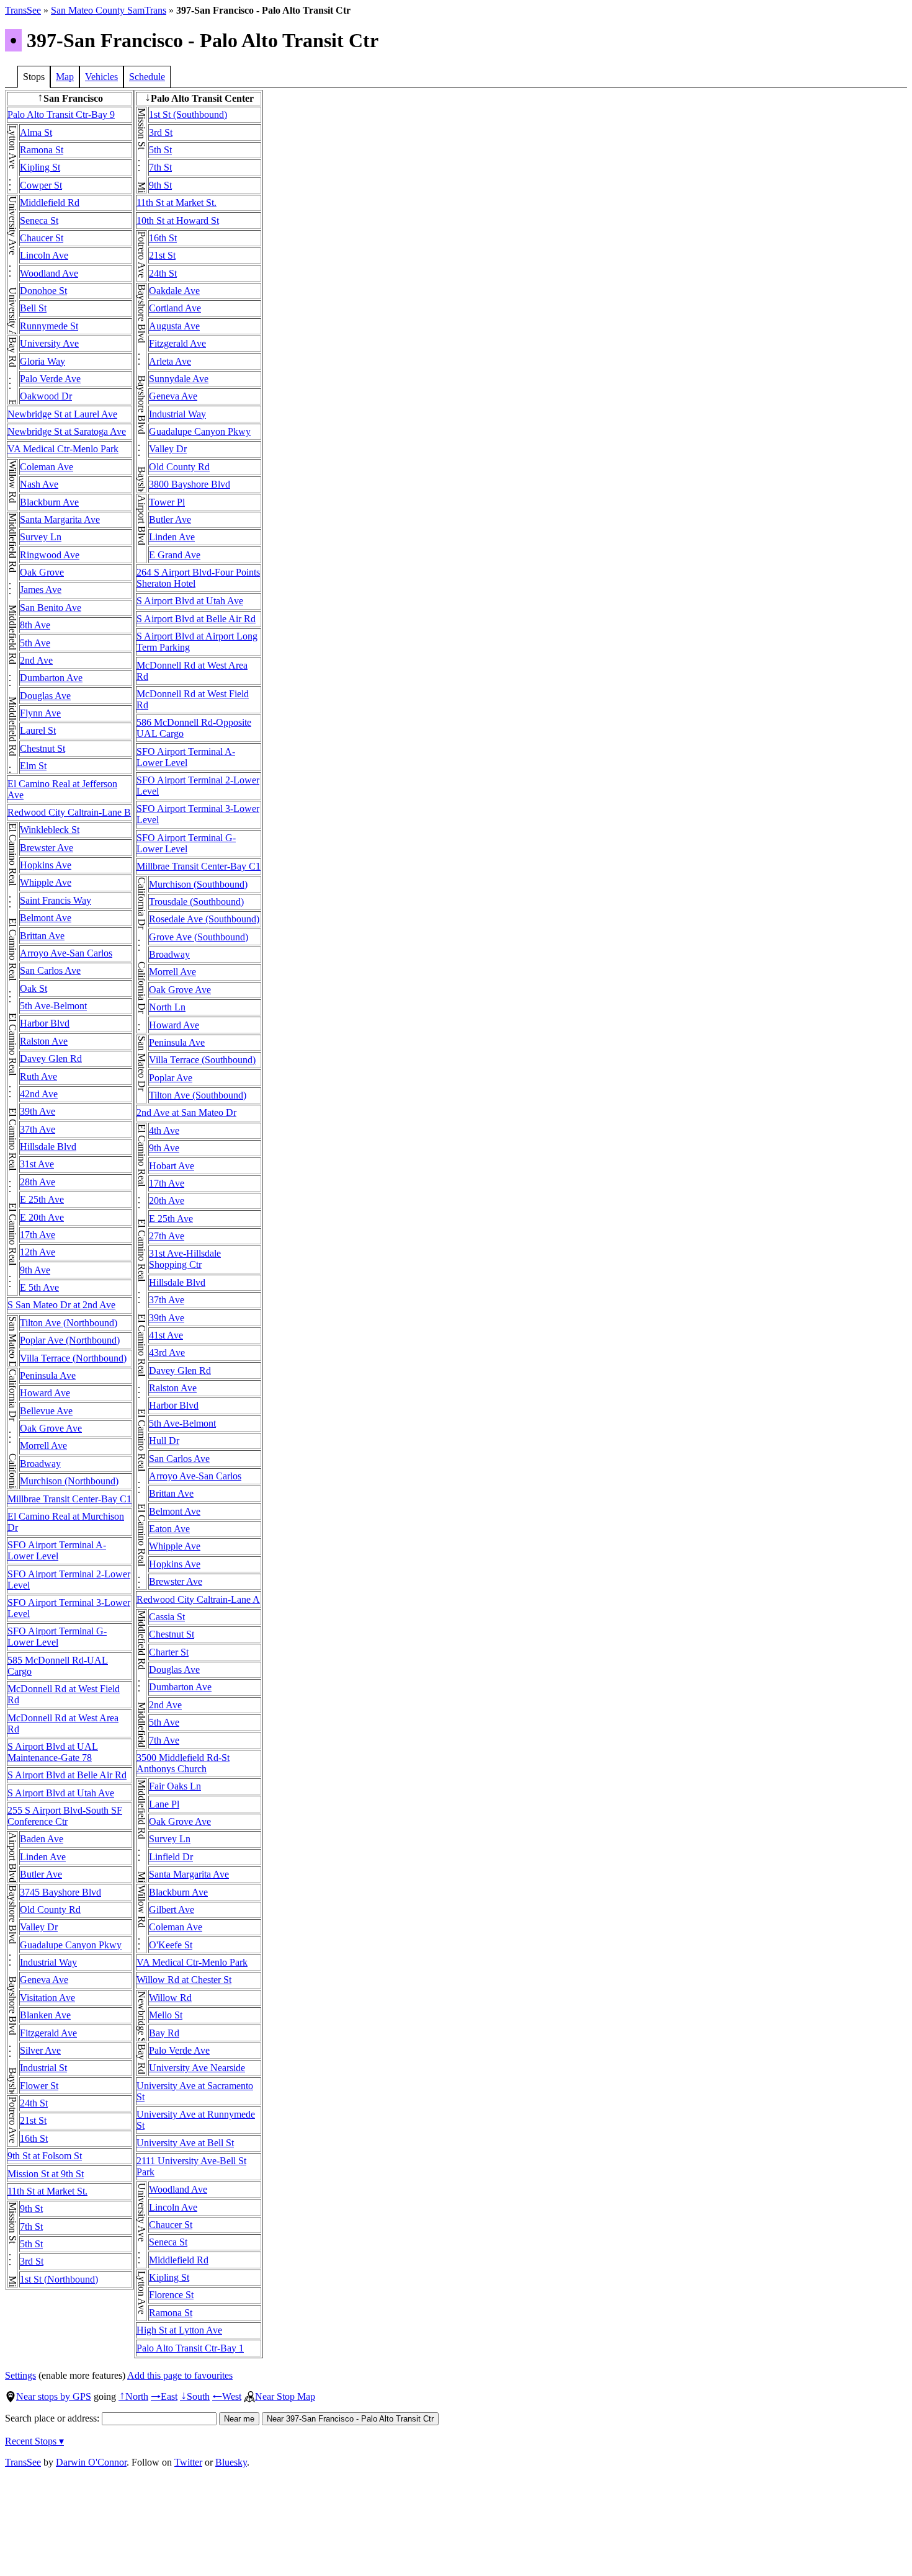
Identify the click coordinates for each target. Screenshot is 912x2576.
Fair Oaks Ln (175, 1786)
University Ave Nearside (197, 2068)
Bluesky (231, 2462)
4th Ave (164, 1130)
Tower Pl (167, 502)
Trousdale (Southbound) (196, 902)
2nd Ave (36, 660)
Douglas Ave (45, 696)
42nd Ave (39, 1094)
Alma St (36, 132)
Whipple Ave (46, 882)
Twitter (188, 2462)
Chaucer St (42, 238)
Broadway (40, 1464)
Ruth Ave (38, 1076)
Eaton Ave (169, 1529)
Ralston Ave (44, 1041)
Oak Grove (42, 572)
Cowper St (41, 185)
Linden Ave (43, 1857)
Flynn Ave (40, 713)
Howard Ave (45, 1393)
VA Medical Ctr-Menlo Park (63, 449)
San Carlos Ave (50, 970)
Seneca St (39, 221)
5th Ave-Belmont (53, 1006)
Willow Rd (170, 1998)
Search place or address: (53, 2418)
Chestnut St (42, 748)
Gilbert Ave (172, 1910)
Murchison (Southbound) (198, 884)
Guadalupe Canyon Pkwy (71, 1945)
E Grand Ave (175, 555)
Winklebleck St (50, 830)
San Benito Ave (51, 608)
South (195, 2396)
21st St (33, 2120)
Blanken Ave (45, 2015)
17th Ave (38, 1235)
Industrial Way (48, 1962)
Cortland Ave (175, 308)
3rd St (32, 2261)
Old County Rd (50, 1910)
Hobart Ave (172, 1166)
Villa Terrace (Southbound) (202, 1060)
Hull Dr (164, 1441)
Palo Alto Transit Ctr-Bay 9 (61, 114)
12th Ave (38, 1252)
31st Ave (37, 1164)
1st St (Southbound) (188, 114)
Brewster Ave (47, 848)
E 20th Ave (42, 1217)
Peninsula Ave (48, 1375)
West (227, 2396)
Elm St (33, 766)
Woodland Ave (49, 273)
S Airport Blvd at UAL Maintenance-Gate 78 (53, 1752)
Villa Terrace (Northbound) (73, 1358)
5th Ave (35, 643)
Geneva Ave (44, 1980)
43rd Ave (167, 1353)
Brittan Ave (42, 936)
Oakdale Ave (174, 291)
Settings (20, 2375)
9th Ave (35, 1270)
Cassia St (167, 1617)
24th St (34, 2103)
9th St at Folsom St (45, 2156)
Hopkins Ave (46, 865)
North (133, 2396)
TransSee (23, 10)
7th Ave (164, 1740)
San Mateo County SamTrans (109, 10)
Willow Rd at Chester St (184, 1980)
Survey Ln (41, 537)
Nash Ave (39, 484)
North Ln (167, 1007)
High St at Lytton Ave (179, 2330)
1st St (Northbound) (59, 2279)
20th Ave (167, 1201)
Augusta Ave (174, 326)
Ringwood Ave (50, 555)
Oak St (34, 988)
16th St (34, 2138)
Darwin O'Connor (91, 2462)
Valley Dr (39, 1927)
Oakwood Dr (46, 396)
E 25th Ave (42, 1199)
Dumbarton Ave (51, 678)
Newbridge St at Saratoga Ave (67, 431)
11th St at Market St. (47, 2191)
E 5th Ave (39, 1287)
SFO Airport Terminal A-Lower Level (57, 1550)
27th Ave (167, 1236)
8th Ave (35, 625)
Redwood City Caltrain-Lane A (198, 1599)
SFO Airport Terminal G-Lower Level (57, 1637)
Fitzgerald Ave (48, 2033)
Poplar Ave (171, 1078)
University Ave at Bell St (185, 2143)
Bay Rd (164, 2033)
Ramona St (42, 150)
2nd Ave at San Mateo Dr (186, 1112)
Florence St (171, 2295)
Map (65, 77)
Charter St (169, 1652)
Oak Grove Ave (51, 1428)
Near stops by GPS (54, 2396)
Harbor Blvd (45, 1023)
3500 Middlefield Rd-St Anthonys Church (183, 1763)
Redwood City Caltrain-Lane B (69, 812)
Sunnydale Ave (179, 379)
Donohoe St (43, 291)
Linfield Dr (171, 1857)
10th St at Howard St (178, 221)
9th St (31, 2208)
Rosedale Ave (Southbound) (204, 919)
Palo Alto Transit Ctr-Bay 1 (190, 2348)
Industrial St (43, 2068)
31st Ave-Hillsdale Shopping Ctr (185, 1259)
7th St (31, 2226)
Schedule (147, 77)
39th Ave (38, 1111)
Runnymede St (49, 326)
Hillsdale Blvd (48, 1147)
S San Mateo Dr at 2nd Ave (61, 1305)
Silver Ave (40, 2050)
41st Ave (166, 1335)
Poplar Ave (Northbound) (70, 1340)
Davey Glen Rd (51, 1058)
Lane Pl (164, 1804)
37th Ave (38, 1129)
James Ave (41, 590)
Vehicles (101, 77)
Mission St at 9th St (46, 2174)
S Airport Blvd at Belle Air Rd (67, 1775)
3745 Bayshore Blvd (60, 1892)
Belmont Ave (46, 918)
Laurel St (38, 730)
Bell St (33, 308)
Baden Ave (42, 1839)
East (164, 2396)
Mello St (166, 2015)
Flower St (39, 2086)
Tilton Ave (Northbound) (69, 1323)
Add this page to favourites (180, 2375)
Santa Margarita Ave (60, 519)
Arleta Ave (170, 361)
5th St (31, 2244)
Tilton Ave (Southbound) (198, 1095)
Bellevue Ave (46, 1411)
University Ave (49, 343)
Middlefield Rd (50, 203)
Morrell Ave (43, 1446)
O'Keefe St (171, 1945)
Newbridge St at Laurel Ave (62, 414)
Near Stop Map (285, 2396)
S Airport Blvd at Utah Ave (61, 1793)
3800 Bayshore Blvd (190, 484)
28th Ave (38, 1182)
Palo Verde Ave (50, 379)
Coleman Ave (47, 467)
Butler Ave (41, 1874)
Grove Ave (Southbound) (199, 937)
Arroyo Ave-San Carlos (66, 953)
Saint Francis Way (56, 900)
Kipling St (40, 167)
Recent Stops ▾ (34, 2441)
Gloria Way (42, 361)
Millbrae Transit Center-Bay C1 (69, 1499)
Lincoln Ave (44, 255)
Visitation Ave (47, 1998)
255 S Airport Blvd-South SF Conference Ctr (65, 1816)
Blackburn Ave (49, 502)
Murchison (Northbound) (69, 1481)
